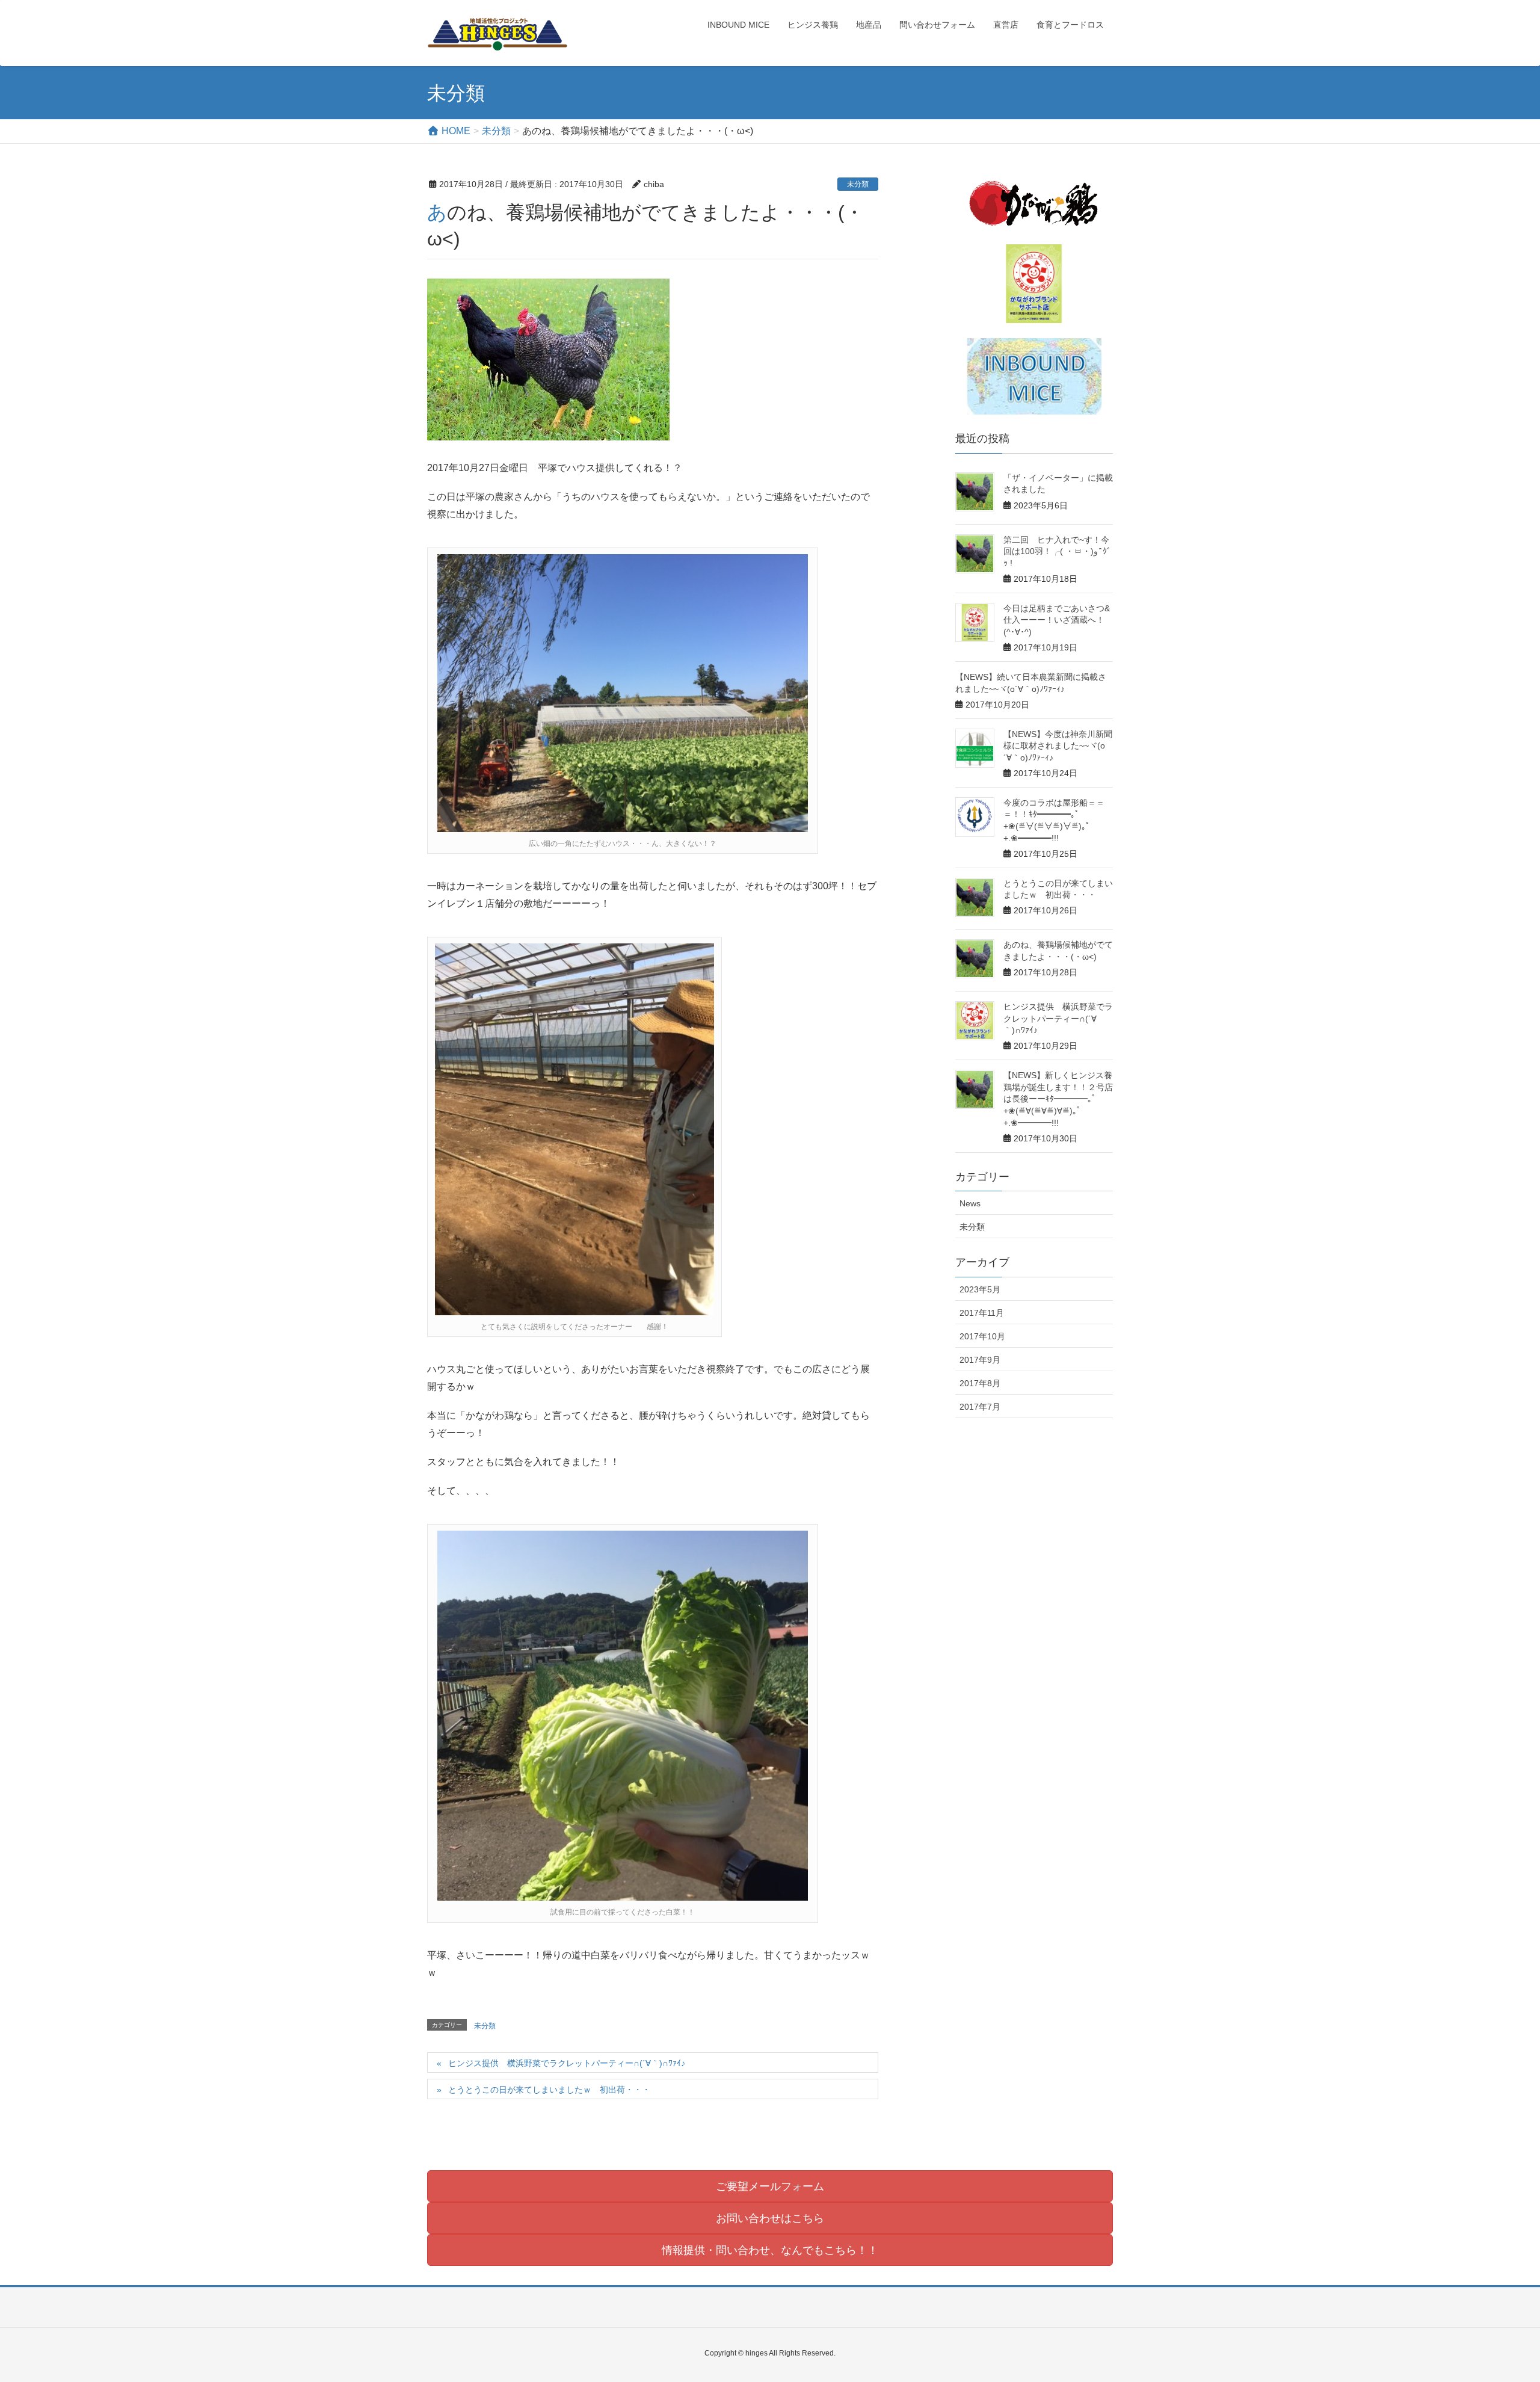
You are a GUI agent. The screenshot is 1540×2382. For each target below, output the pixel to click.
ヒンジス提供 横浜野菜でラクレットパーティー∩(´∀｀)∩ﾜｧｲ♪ (567, 2063)
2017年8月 (980, 1383)
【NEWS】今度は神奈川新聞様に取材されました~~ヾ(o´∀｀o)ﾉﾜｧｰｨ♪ (1058, 746)
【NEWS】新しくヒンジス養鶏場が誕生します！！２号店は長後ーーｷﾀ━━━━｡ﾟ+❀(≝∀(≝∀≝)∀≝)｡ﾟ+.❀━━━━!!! (1058, 1099)
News (970, 1203)
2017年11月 (982, 1313)
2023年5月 (980, 1289)
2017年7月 (980, 1407)
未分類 (858, 184)
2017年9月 (980, 1360)
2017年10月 (982, 1336)
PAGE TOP (1495, 2300)
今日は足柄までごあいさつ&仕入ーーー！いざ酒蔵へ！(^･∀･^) (1057, 620)
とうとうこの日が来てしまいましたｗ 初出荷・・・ (549, 2090)
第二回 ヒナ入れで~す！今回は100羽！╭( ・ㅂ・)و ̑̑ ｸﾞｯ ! (1057, 551)
